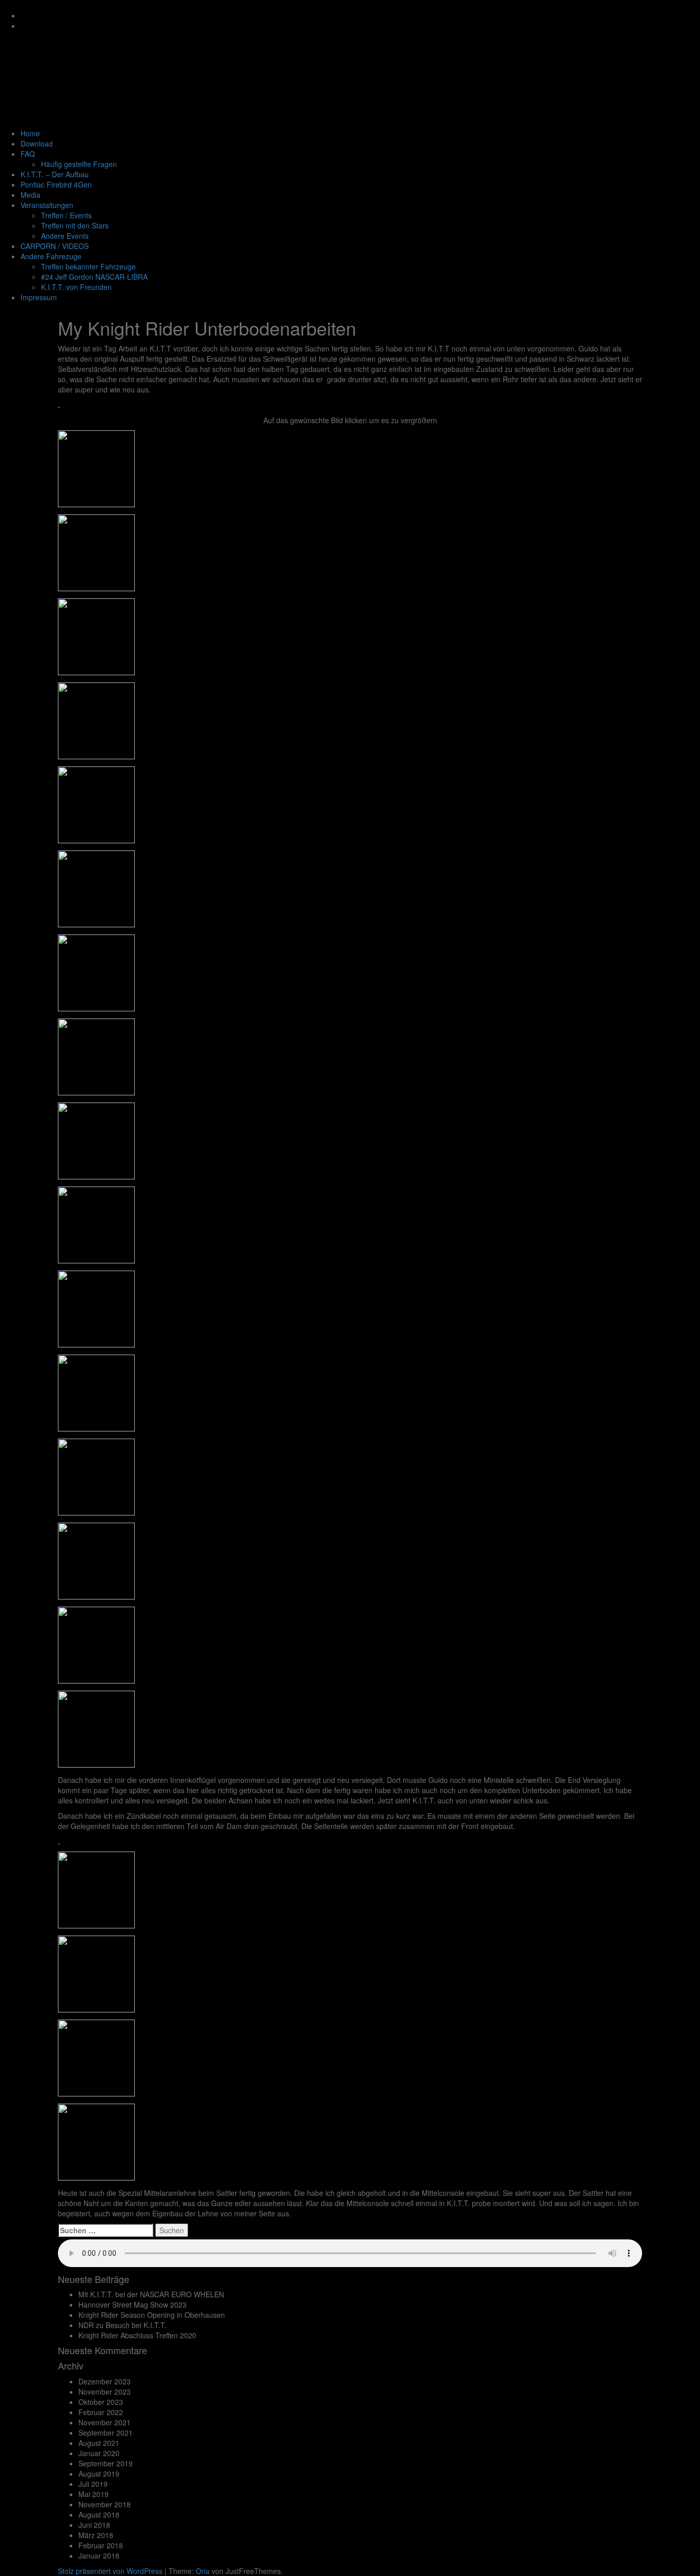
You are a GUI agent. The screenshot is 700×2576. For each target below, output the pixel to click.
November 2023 (105, 2392)
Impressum (39, 297)
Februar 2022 (101, 2412)
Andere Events (65, 236)
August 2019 (99, 2474)
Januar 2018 (99, 2556)
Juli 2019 (93, 2484)
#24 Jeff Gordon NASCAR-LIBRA (94, 277)
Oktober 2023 (101, 2402)
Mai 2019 (94, 2494)
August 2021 (99, 2443)
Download (37, 143)
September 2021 (106, 2433)
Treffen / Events (66, 215)
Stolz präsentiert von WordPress (110, 2571)
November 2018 (105, 2504)
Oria (203, 2571)
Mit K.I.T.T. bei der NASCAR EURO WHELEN (151, 2294)
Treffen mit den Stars (75, 225)
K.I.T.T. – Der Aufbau (55, 174)
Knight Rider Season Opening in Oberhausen (152, 2315)
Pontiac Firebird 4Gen (56, 184)
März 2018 (96, 2535)
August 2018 (99, 2515)
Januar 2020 (99, 2453)
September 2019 (106, 2463)
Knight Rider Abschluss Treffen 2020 (137, 2335)
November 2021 (105, 2422)
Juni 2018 (94, 2525)
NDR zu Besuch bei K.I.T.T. (122, 2325)
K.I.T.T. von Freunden (76, 287)
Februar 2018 (101, 2545)
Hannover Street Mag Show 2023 (132, 2304)
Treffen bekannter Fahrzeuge (88, 266)
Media (30, 195)
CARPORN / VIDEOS (55, 246)
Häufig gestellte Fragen (79, 164)
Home (30, 133)
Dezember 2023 (105, 2381)
